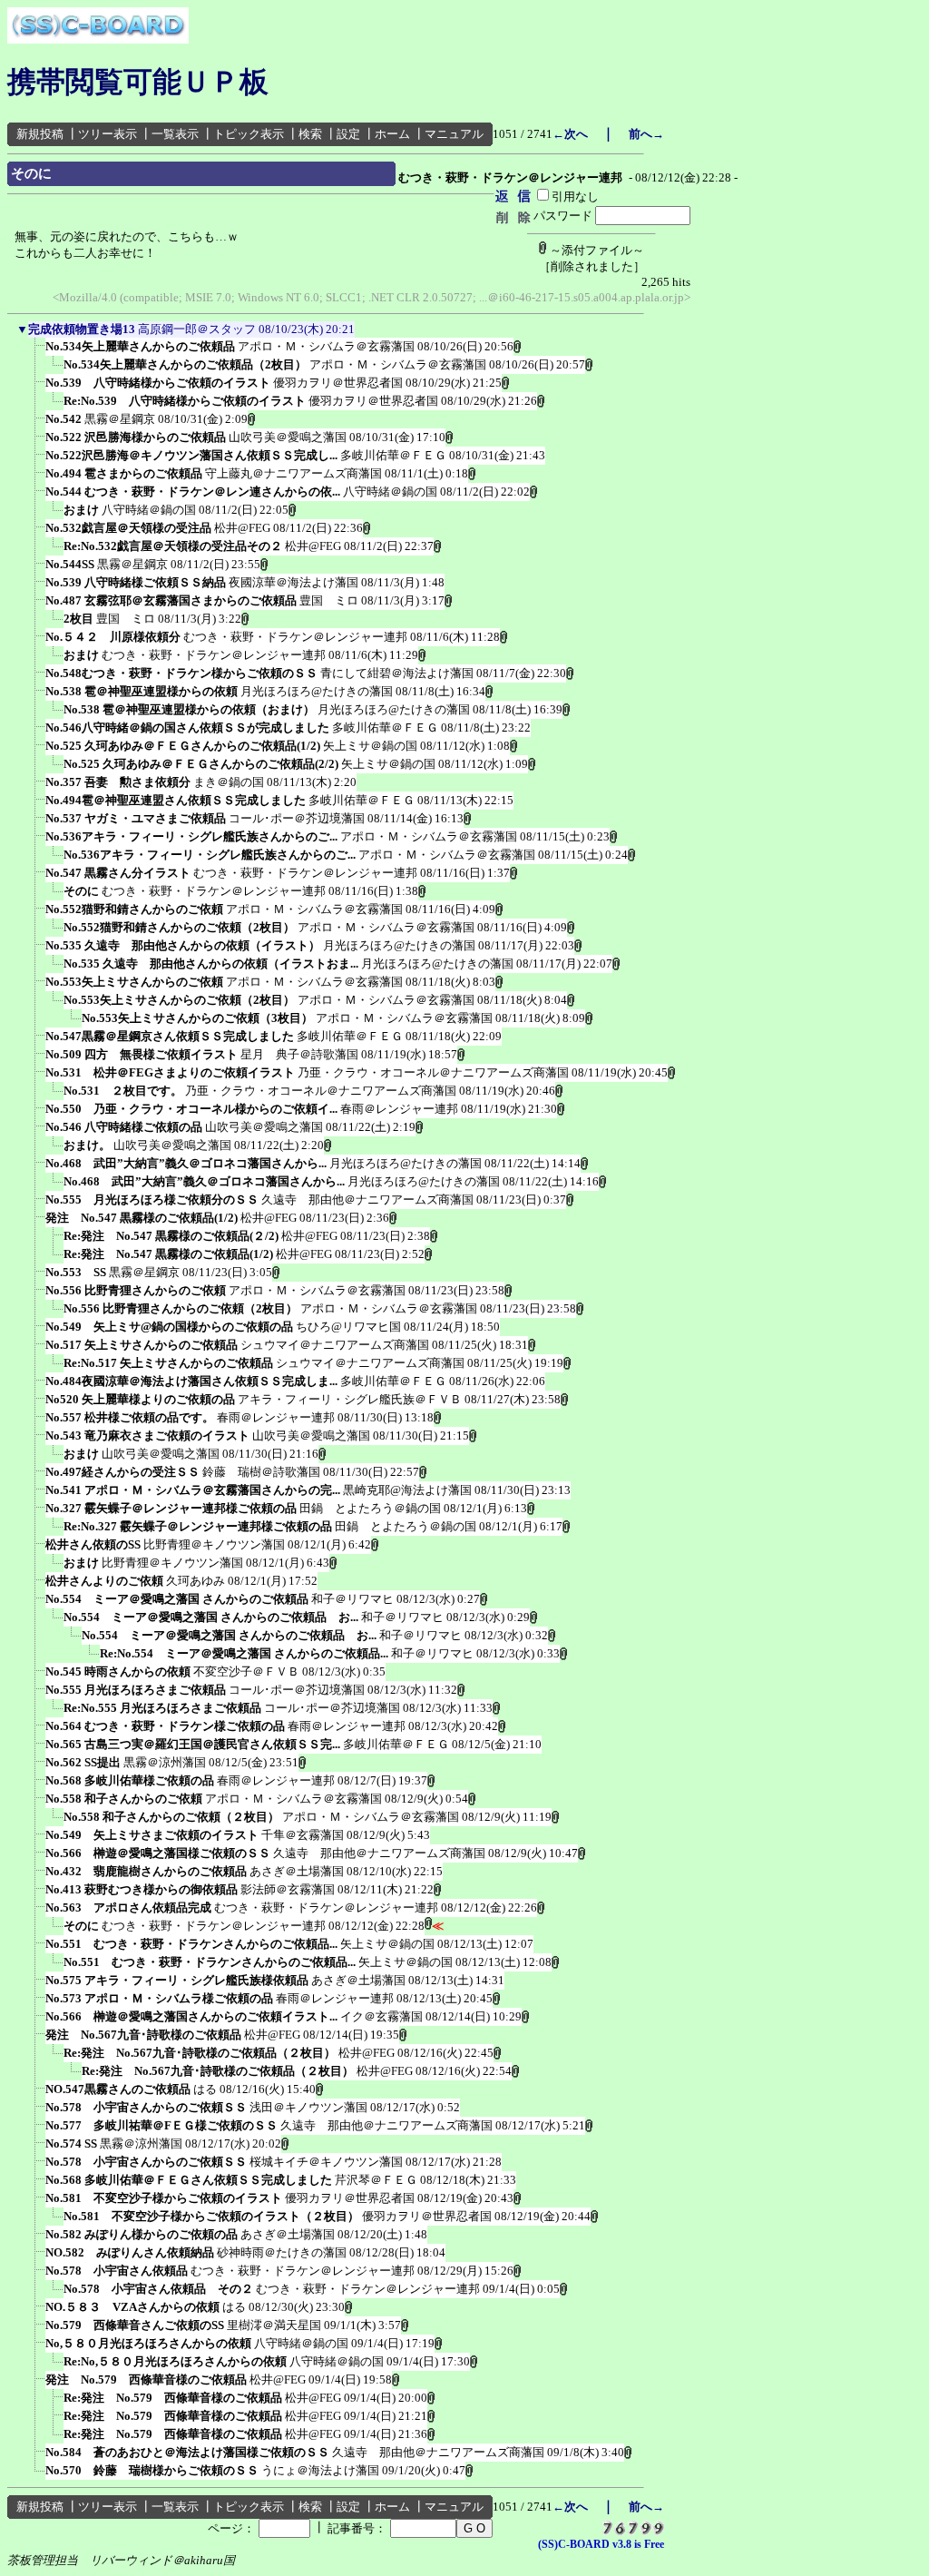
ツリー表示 (108, 134)
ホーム (392, 134)
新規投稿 (40, 134)
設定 (348, 134)
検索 (310, 134)
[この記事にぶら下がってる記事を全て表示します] (36, 352)
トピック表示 (249, 134)
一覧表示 (175, 134)
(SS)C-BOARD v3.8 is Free (601, 2544)
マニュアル (454, 134)
